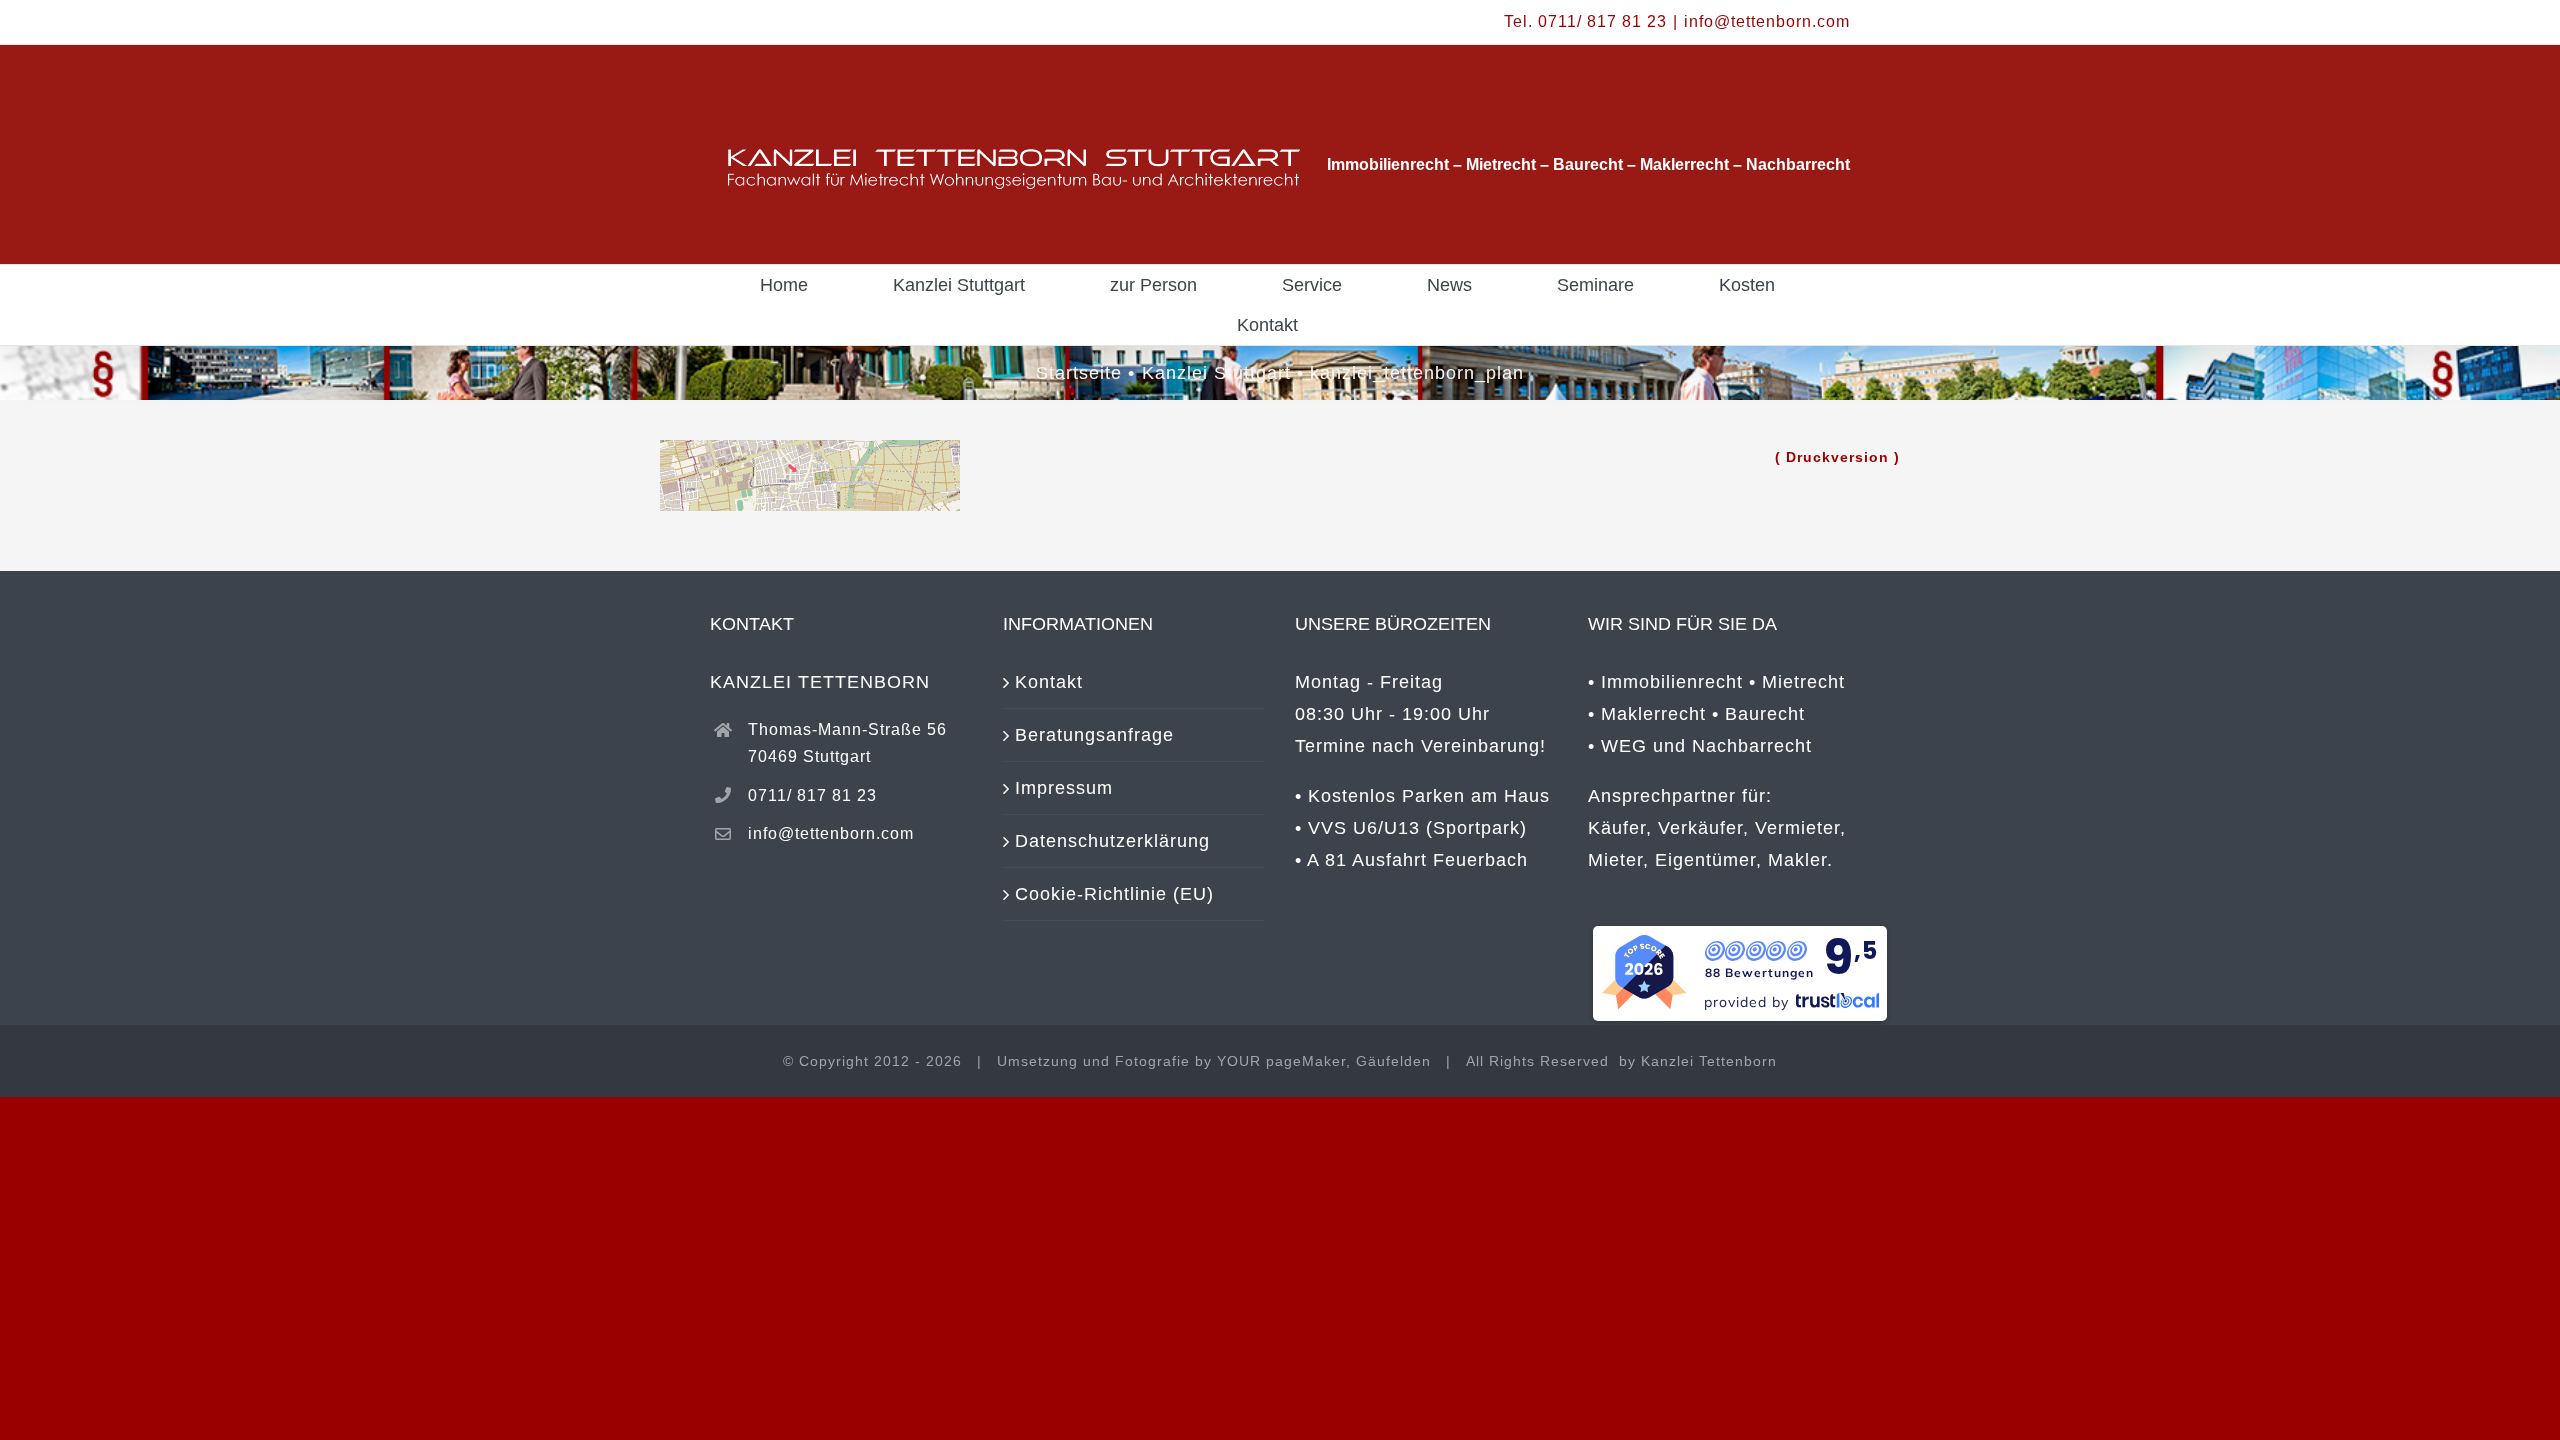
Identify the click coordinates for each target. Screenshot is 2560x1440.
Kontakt (1049, 682)
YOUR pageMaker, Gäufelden (1324, 1061)
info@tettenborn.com (1767, 21)
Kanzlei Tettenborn (1709, 1061)
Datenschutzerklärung (1112, 841)
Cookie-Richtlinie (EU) (1114, 894)
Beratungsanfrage (1094, 735)
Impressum (1064, 788)
